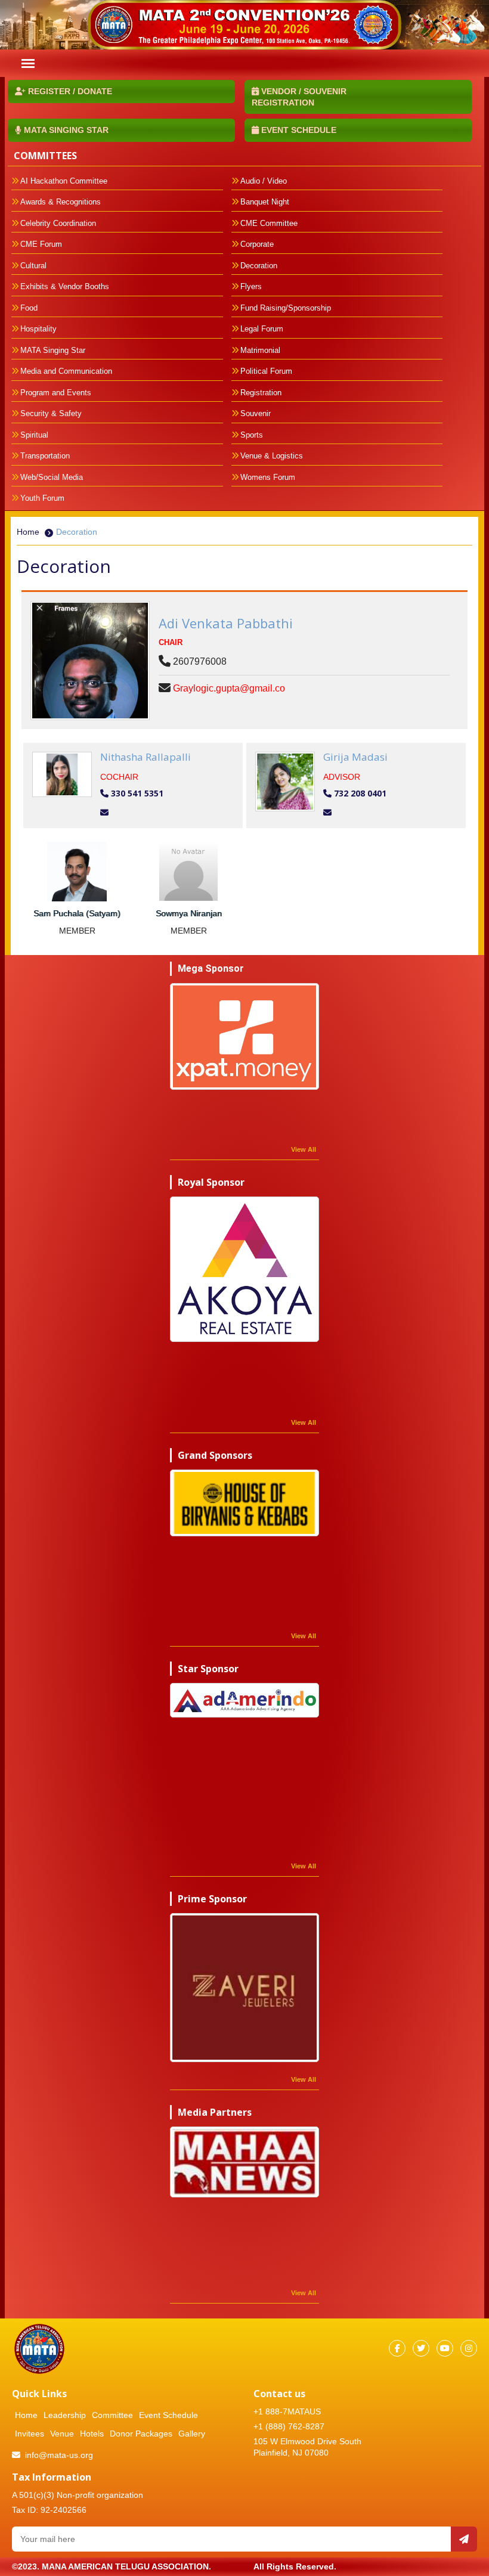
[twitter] (421, 2348)
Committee (112, 2415)
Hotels (92, 2434)
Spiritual (34, 435)
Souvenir (256, 413)
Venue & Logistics (272, 456)
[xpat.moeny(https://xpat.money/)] (244, 1036)
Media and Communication (66, 371)
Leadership (65, 2415)
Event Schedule (298, 130)
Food (29, 308)
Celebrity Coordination (58, 223)
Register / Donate (69, 91)
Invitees (30, 2434)
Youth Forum (42, 498)
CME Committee (269, 223)
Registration (261, 393)
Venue (62, 2434)
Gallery (192, 2434)
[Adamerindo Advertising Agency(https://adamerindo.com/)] (244, 1700)
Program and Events (56, 393)
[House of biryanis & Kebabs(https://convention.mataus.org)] (244, 1503)
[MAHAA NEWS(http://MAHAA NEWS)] (244, 2162)
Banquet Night (265, 202)
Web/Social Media (52, 477)
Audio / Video (264, 181)
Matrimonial (260, 350)
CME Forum (41, 244)
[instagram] (469, 2348)
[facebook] (397, 2348)
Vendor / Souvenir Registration (299, 97)
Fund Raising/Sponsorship (286, 308)
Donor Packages (141, 2434)
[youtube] (445, 2348)
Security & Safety (51, 413)
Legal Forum (262, 329)
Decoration (259, 266)
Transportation (45, 456)
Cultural (33, 266)
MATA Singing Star (53, 350)
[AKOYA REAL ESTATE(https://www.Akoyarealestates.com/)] (244, 1269)
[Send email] (464, 2539)
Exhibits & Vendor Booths (65, 286)
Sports (252, 435)
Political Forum (266, 371)
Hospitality (38, 329)
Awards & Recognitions (61, 202)
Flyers (251, 286)
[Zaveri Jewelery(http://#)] (244, 1988)
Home (28, 532)
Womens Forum (268, 477)
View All (304, 1149)
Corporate (257, 244)
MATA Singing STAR (65, 130)
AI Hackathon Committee (64, 181)
